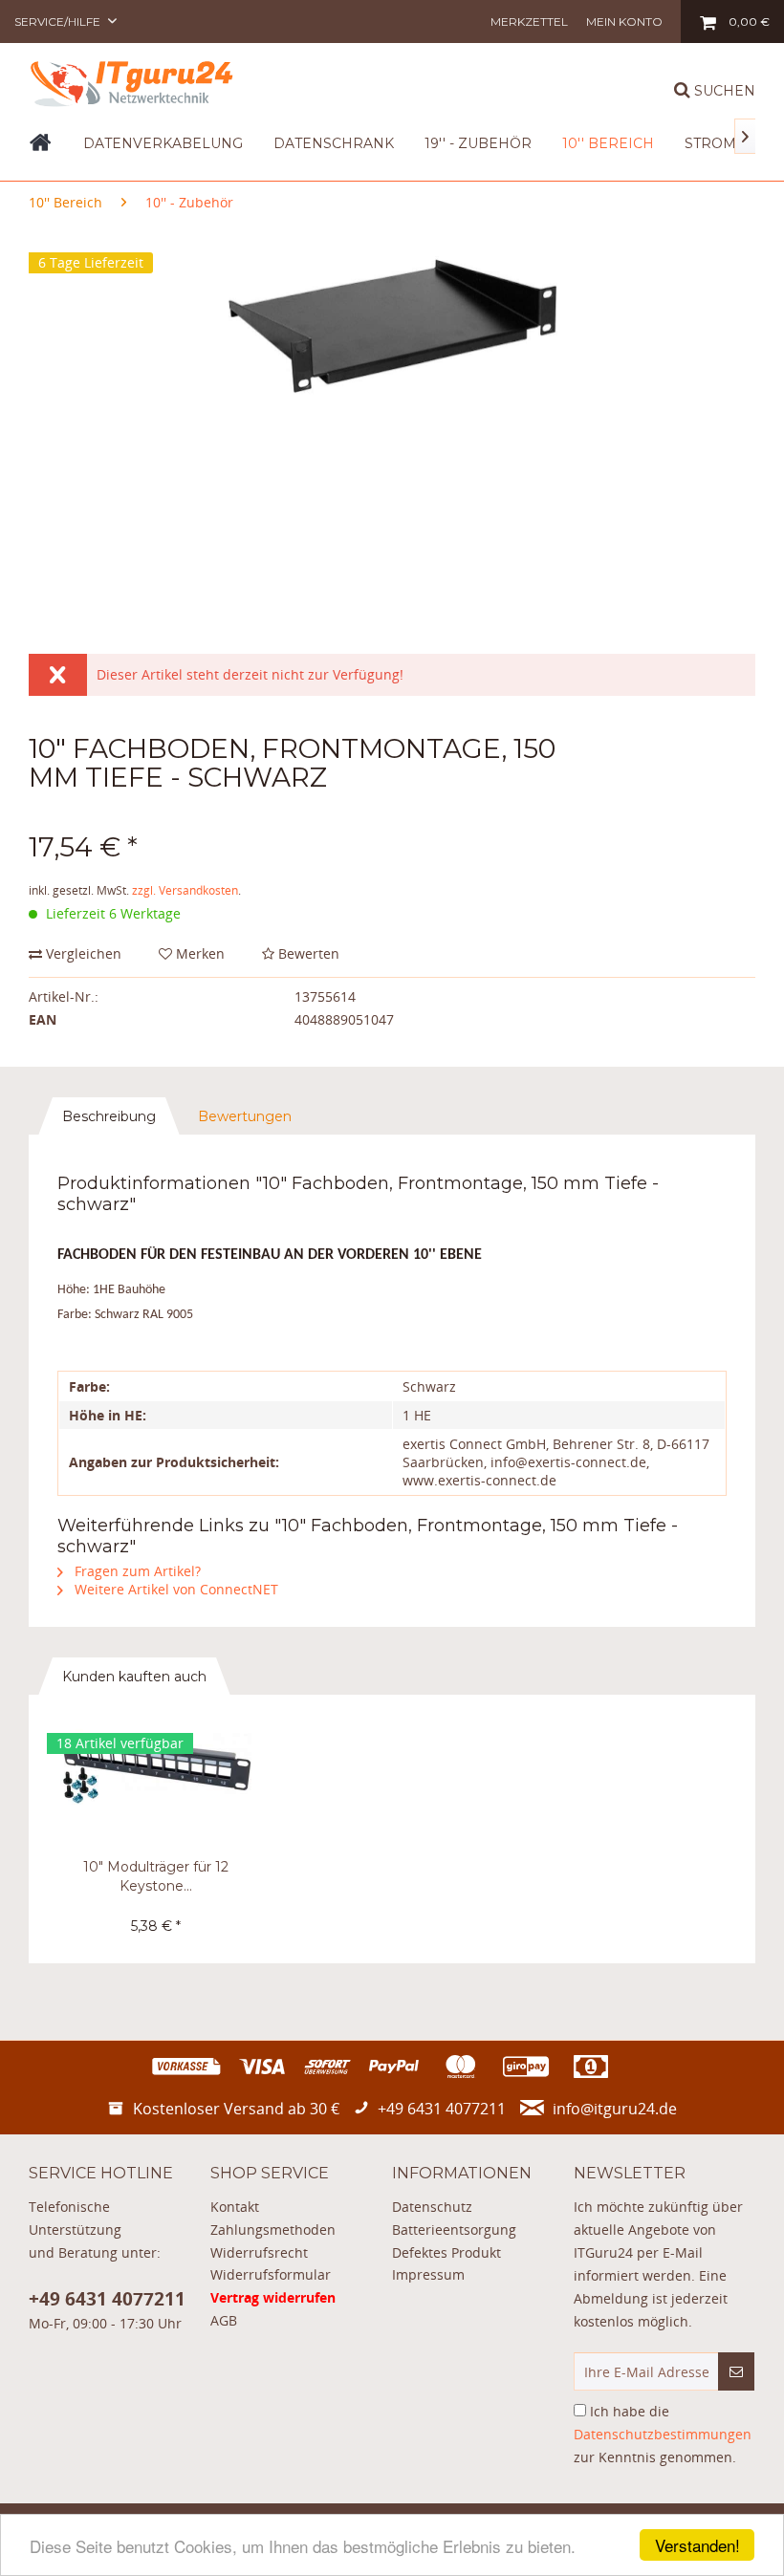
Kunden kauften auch (134, 1677)
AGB (224, 2320)
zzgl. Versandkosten (185, 890)
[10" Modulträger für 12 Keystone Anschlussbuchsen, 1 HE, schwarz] (156, 1781)
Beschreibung (109, 1116)
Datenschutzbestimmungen (663, 2434)
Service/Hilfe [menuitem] (59, 22)
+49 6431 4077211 (107, 2299)
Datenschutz (432, 2207)
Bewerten (307, 953)
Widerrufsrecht (259, 2252)
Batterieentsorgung (454, 2230)
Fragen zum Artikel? (136, 1571)
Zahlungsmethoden (273, 2230)
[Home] (41, 149)
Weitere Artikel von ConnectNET (174, 1589)
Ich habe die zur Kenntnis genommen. (663, 2434)
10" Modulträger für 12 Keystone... (156, 1876)
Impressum (428, 2274)
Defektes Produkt (446, 2252)
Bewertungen (245, 1116)
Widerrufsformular (271, 2274)
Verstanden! (697, 2545)
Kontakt (235, 2207)
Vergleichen (82, 953)
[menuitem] (529, 22)
